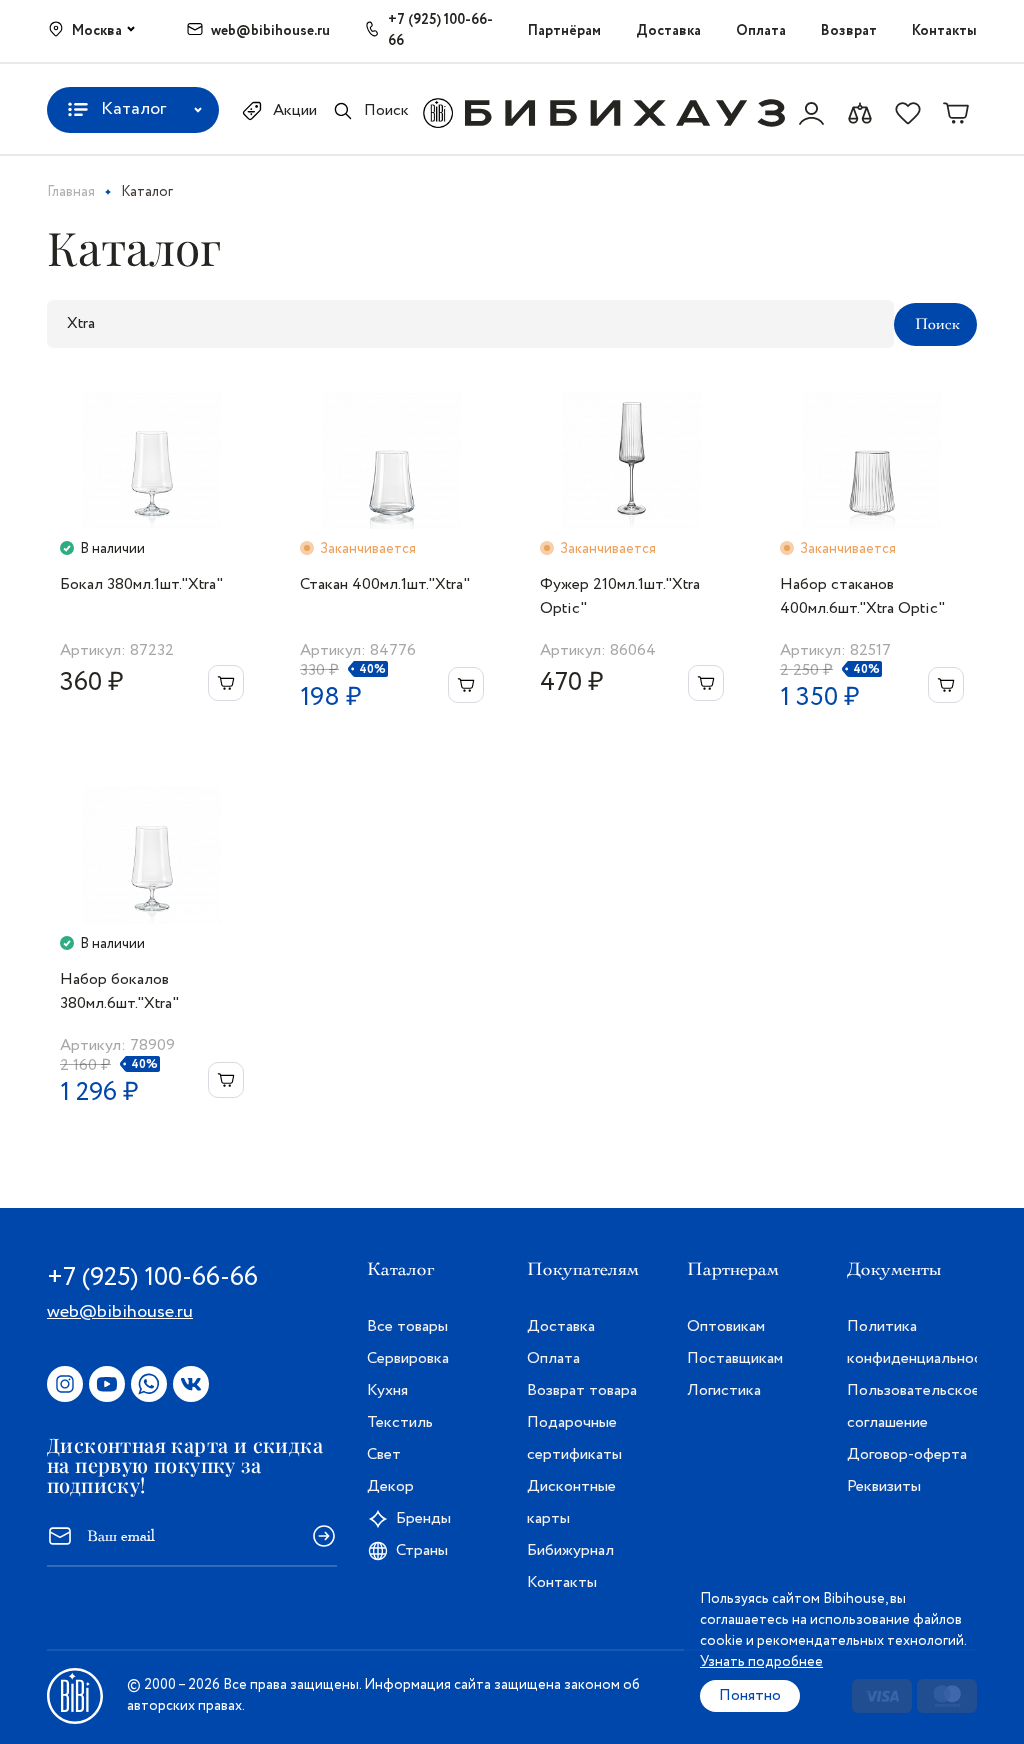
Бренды (423, 1518)
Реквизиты (884, 1486)
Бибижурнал (570, 1550)
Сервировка (408, 1358)
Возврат (849, 31)
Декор (390, 1486)
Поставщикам (735, 1358)
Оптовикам (726, 1326)
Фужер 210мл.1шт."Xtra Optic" (620, 596)
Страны (422, 1550)
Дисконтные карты (571, 1502)
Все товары (407, 1326)
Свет (384, 1454)
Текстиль (400, 1422)
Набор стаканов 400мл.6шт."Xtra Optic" (862, 596)
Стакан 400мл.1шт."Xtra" (385, 584)
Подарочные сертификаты (574, 1438)
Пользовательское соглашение (912, 1406)
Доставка (668, 31)
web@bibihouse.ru (270, 31)
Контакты (944, 31)
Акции (295, 110)
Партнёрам (564, 31)
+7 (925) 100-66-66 (440, 30)
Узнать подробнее (761, 1662)
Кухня (387, 1390)
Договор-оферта (907, 1454)
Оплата (761, 31)
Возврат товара (582, 1390)
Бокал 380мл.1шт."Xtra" (141, 584)
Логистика (724, 1390)
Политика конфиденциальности (912, 1342)
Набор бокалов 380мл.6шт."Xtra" (119, 991)
